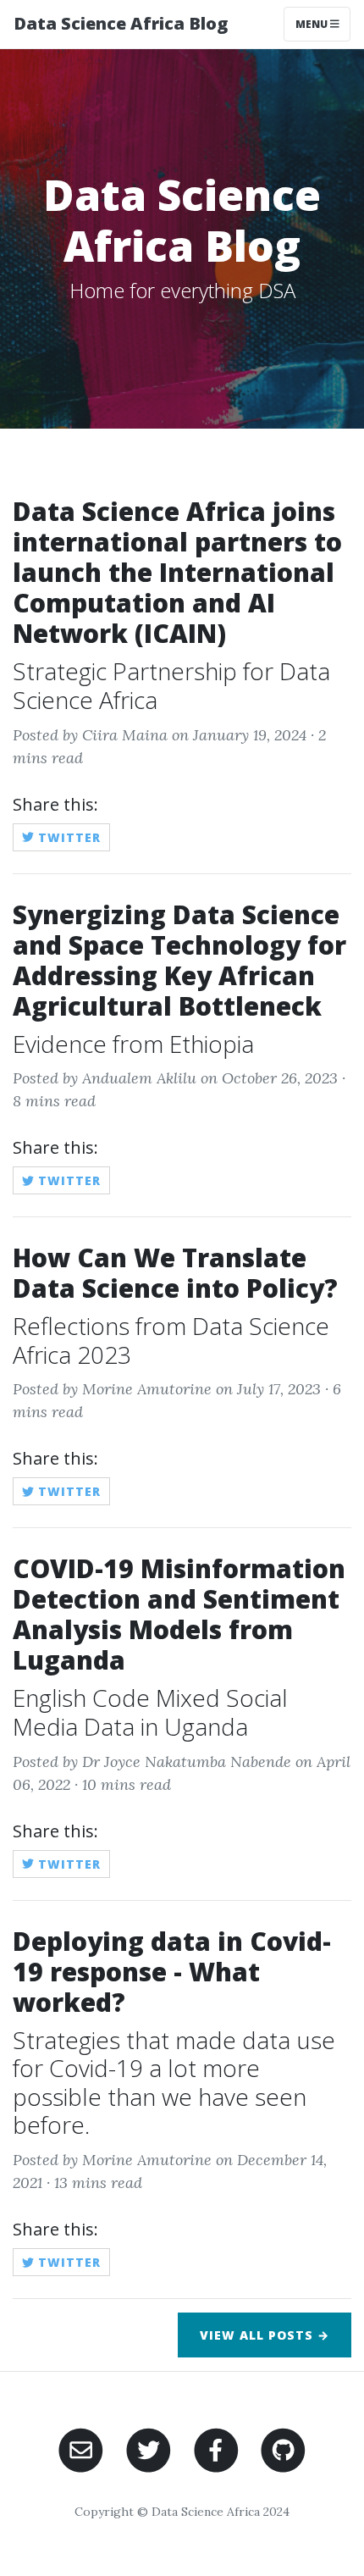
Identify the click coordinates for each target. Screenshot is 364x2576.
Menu (313, 24)
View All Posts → (265, 2335)
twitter (67, 837)
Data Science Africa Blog (121, 23)
